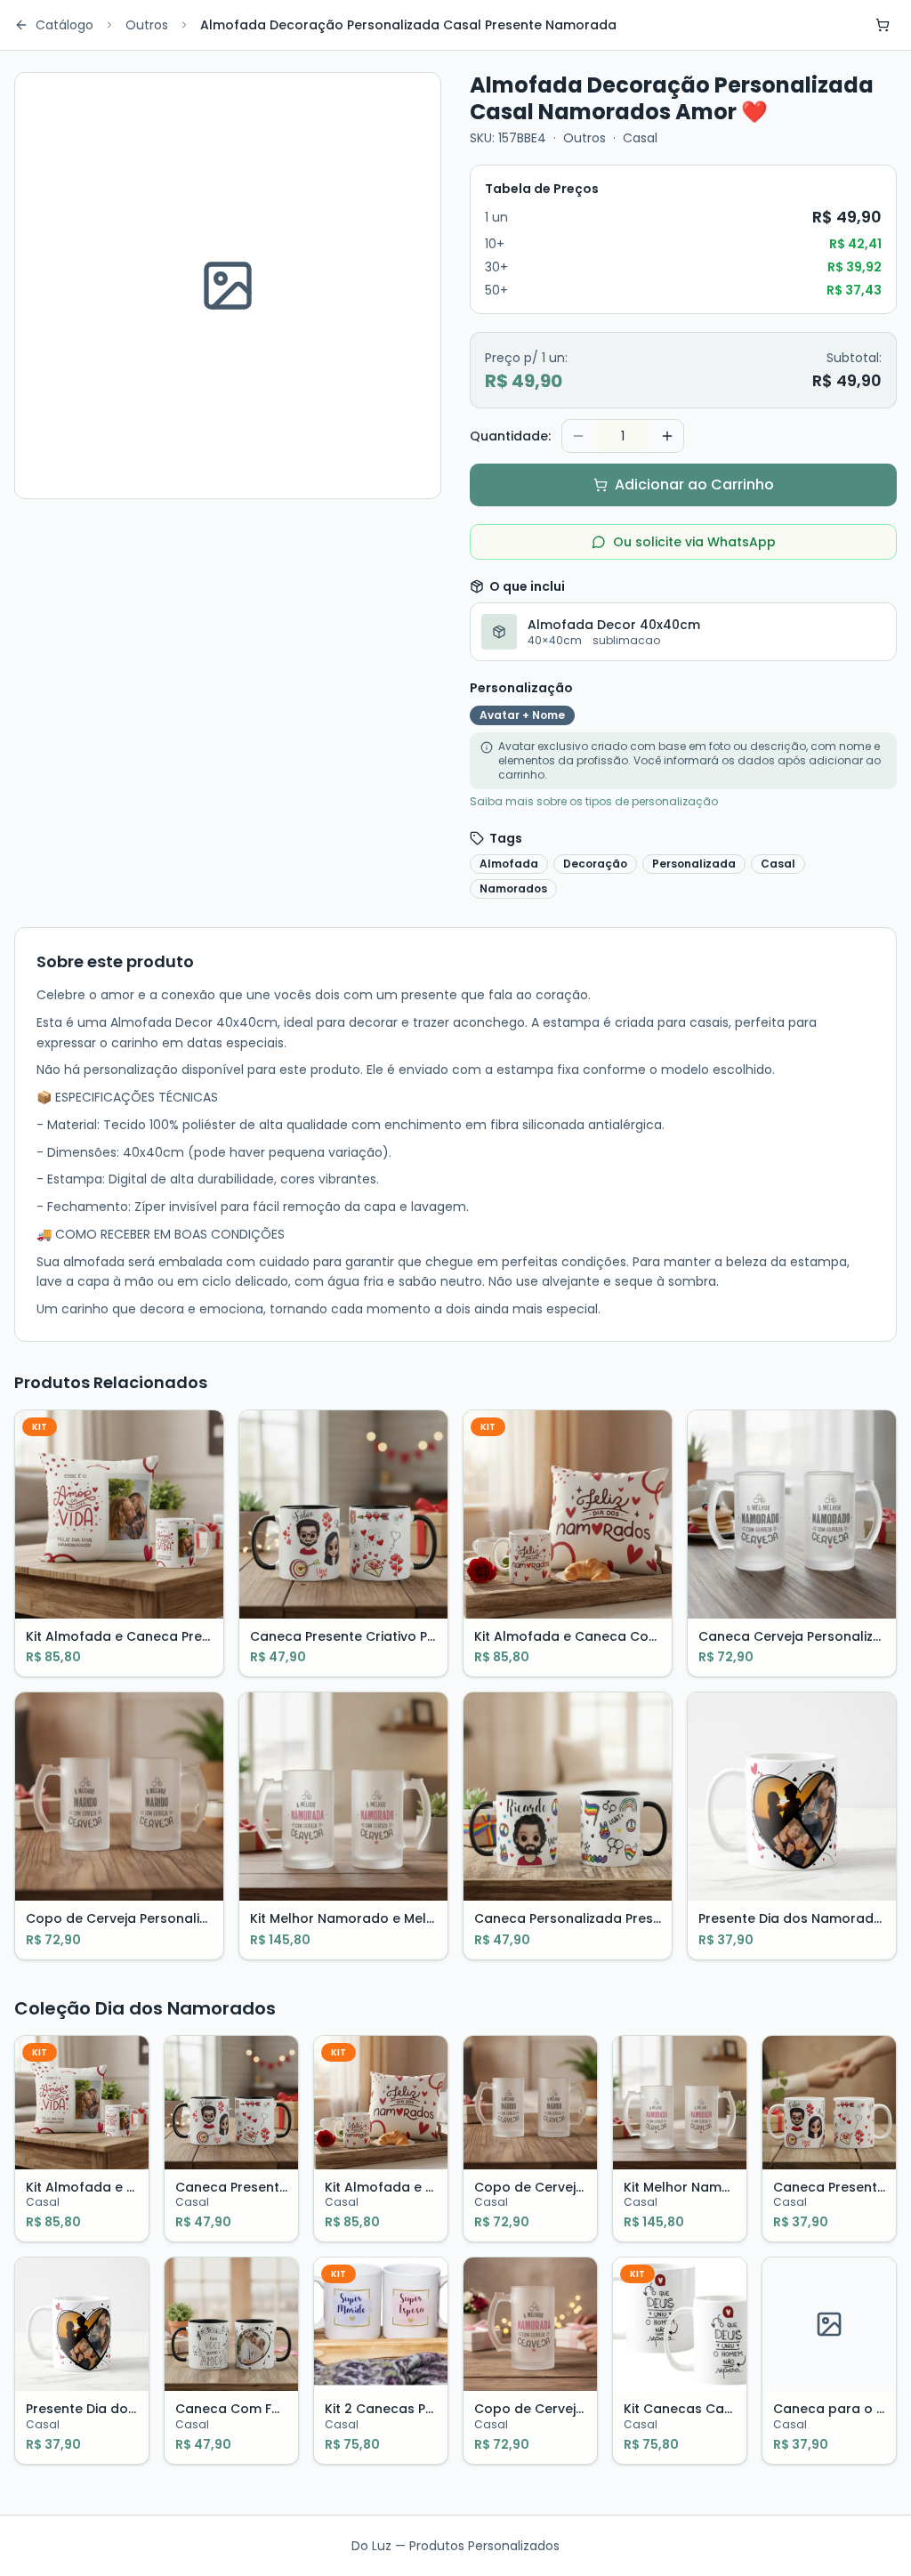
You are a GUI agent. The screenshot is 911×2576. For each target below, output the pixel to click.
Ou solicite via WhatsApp (694, 542)
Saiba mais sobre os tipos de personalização (594, 802)
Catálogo (64, 25)
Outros (147, 25)
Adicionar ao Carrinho (694, 485)
